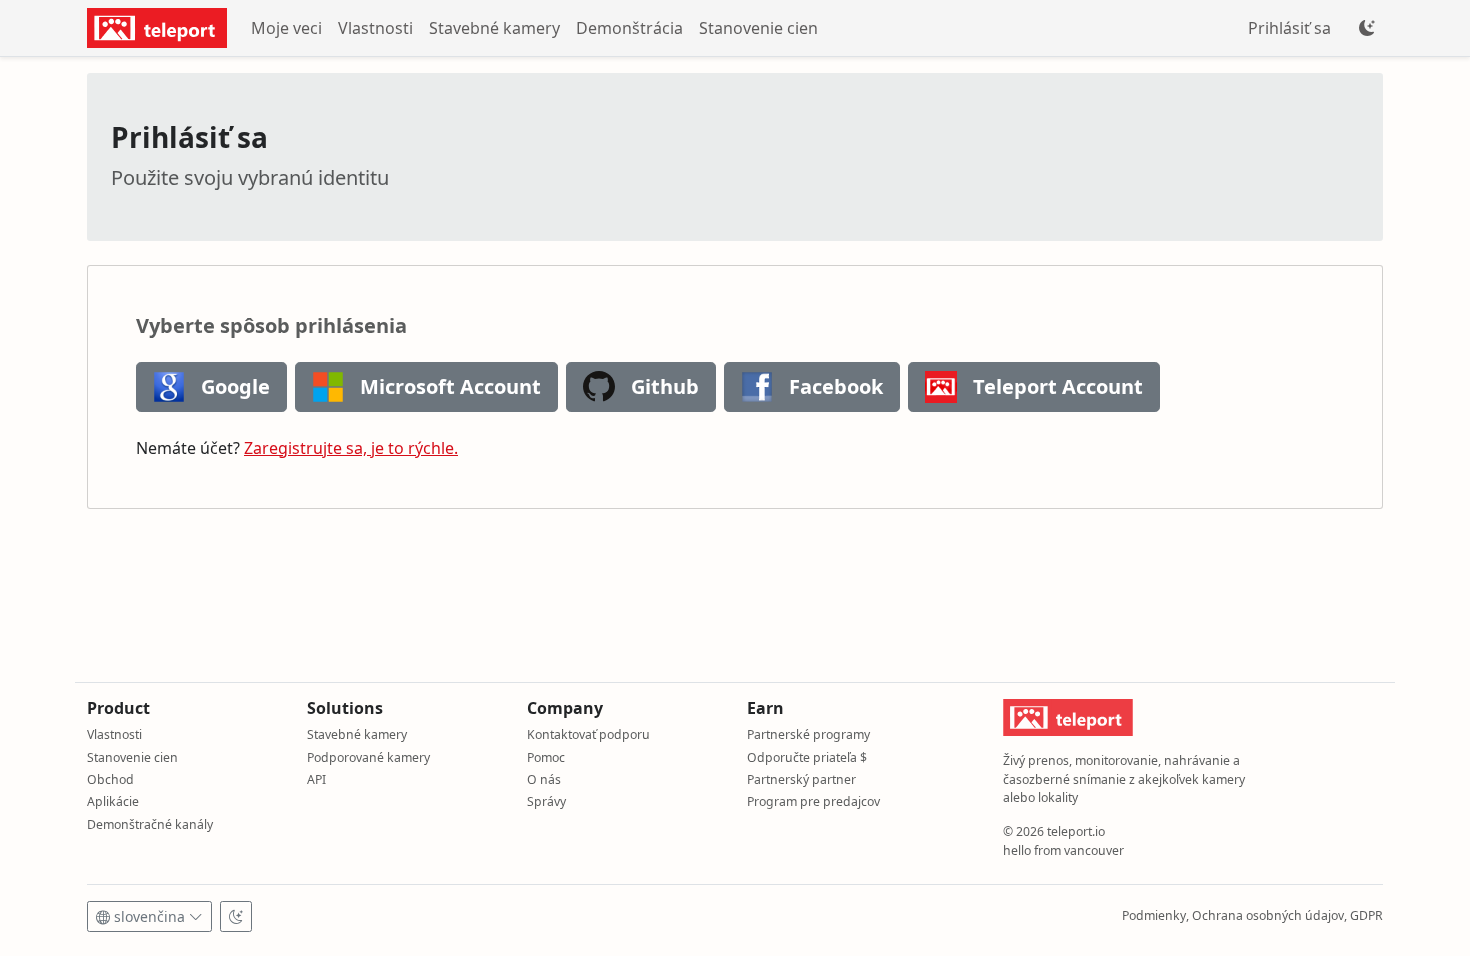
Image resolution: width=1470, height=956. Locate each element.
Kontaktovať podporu (588, 734)
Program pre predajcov (813, 801)
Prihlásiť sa (1289, 28)
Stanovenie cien (758, 28)
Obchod (110, 779)
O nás (544, 779)
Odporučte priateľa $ (807, 757)
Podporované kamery (368, 757)
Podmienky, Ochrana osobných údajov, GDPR (1252, 915)
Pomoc (546, 757)
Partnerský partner (801, 779)
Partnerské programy (808, 734)
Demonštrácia (629, 28)
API (316, 779)
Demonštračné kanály (150, 824)
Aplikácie (113, 801)
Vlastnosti (375, 28)
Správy (546, 801)
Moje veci (286, 28)
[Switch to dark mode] (236, 916)
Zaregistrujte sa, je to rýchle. (351, 448)
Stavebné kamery (494, 28)
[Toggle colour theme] (1367, 28)
